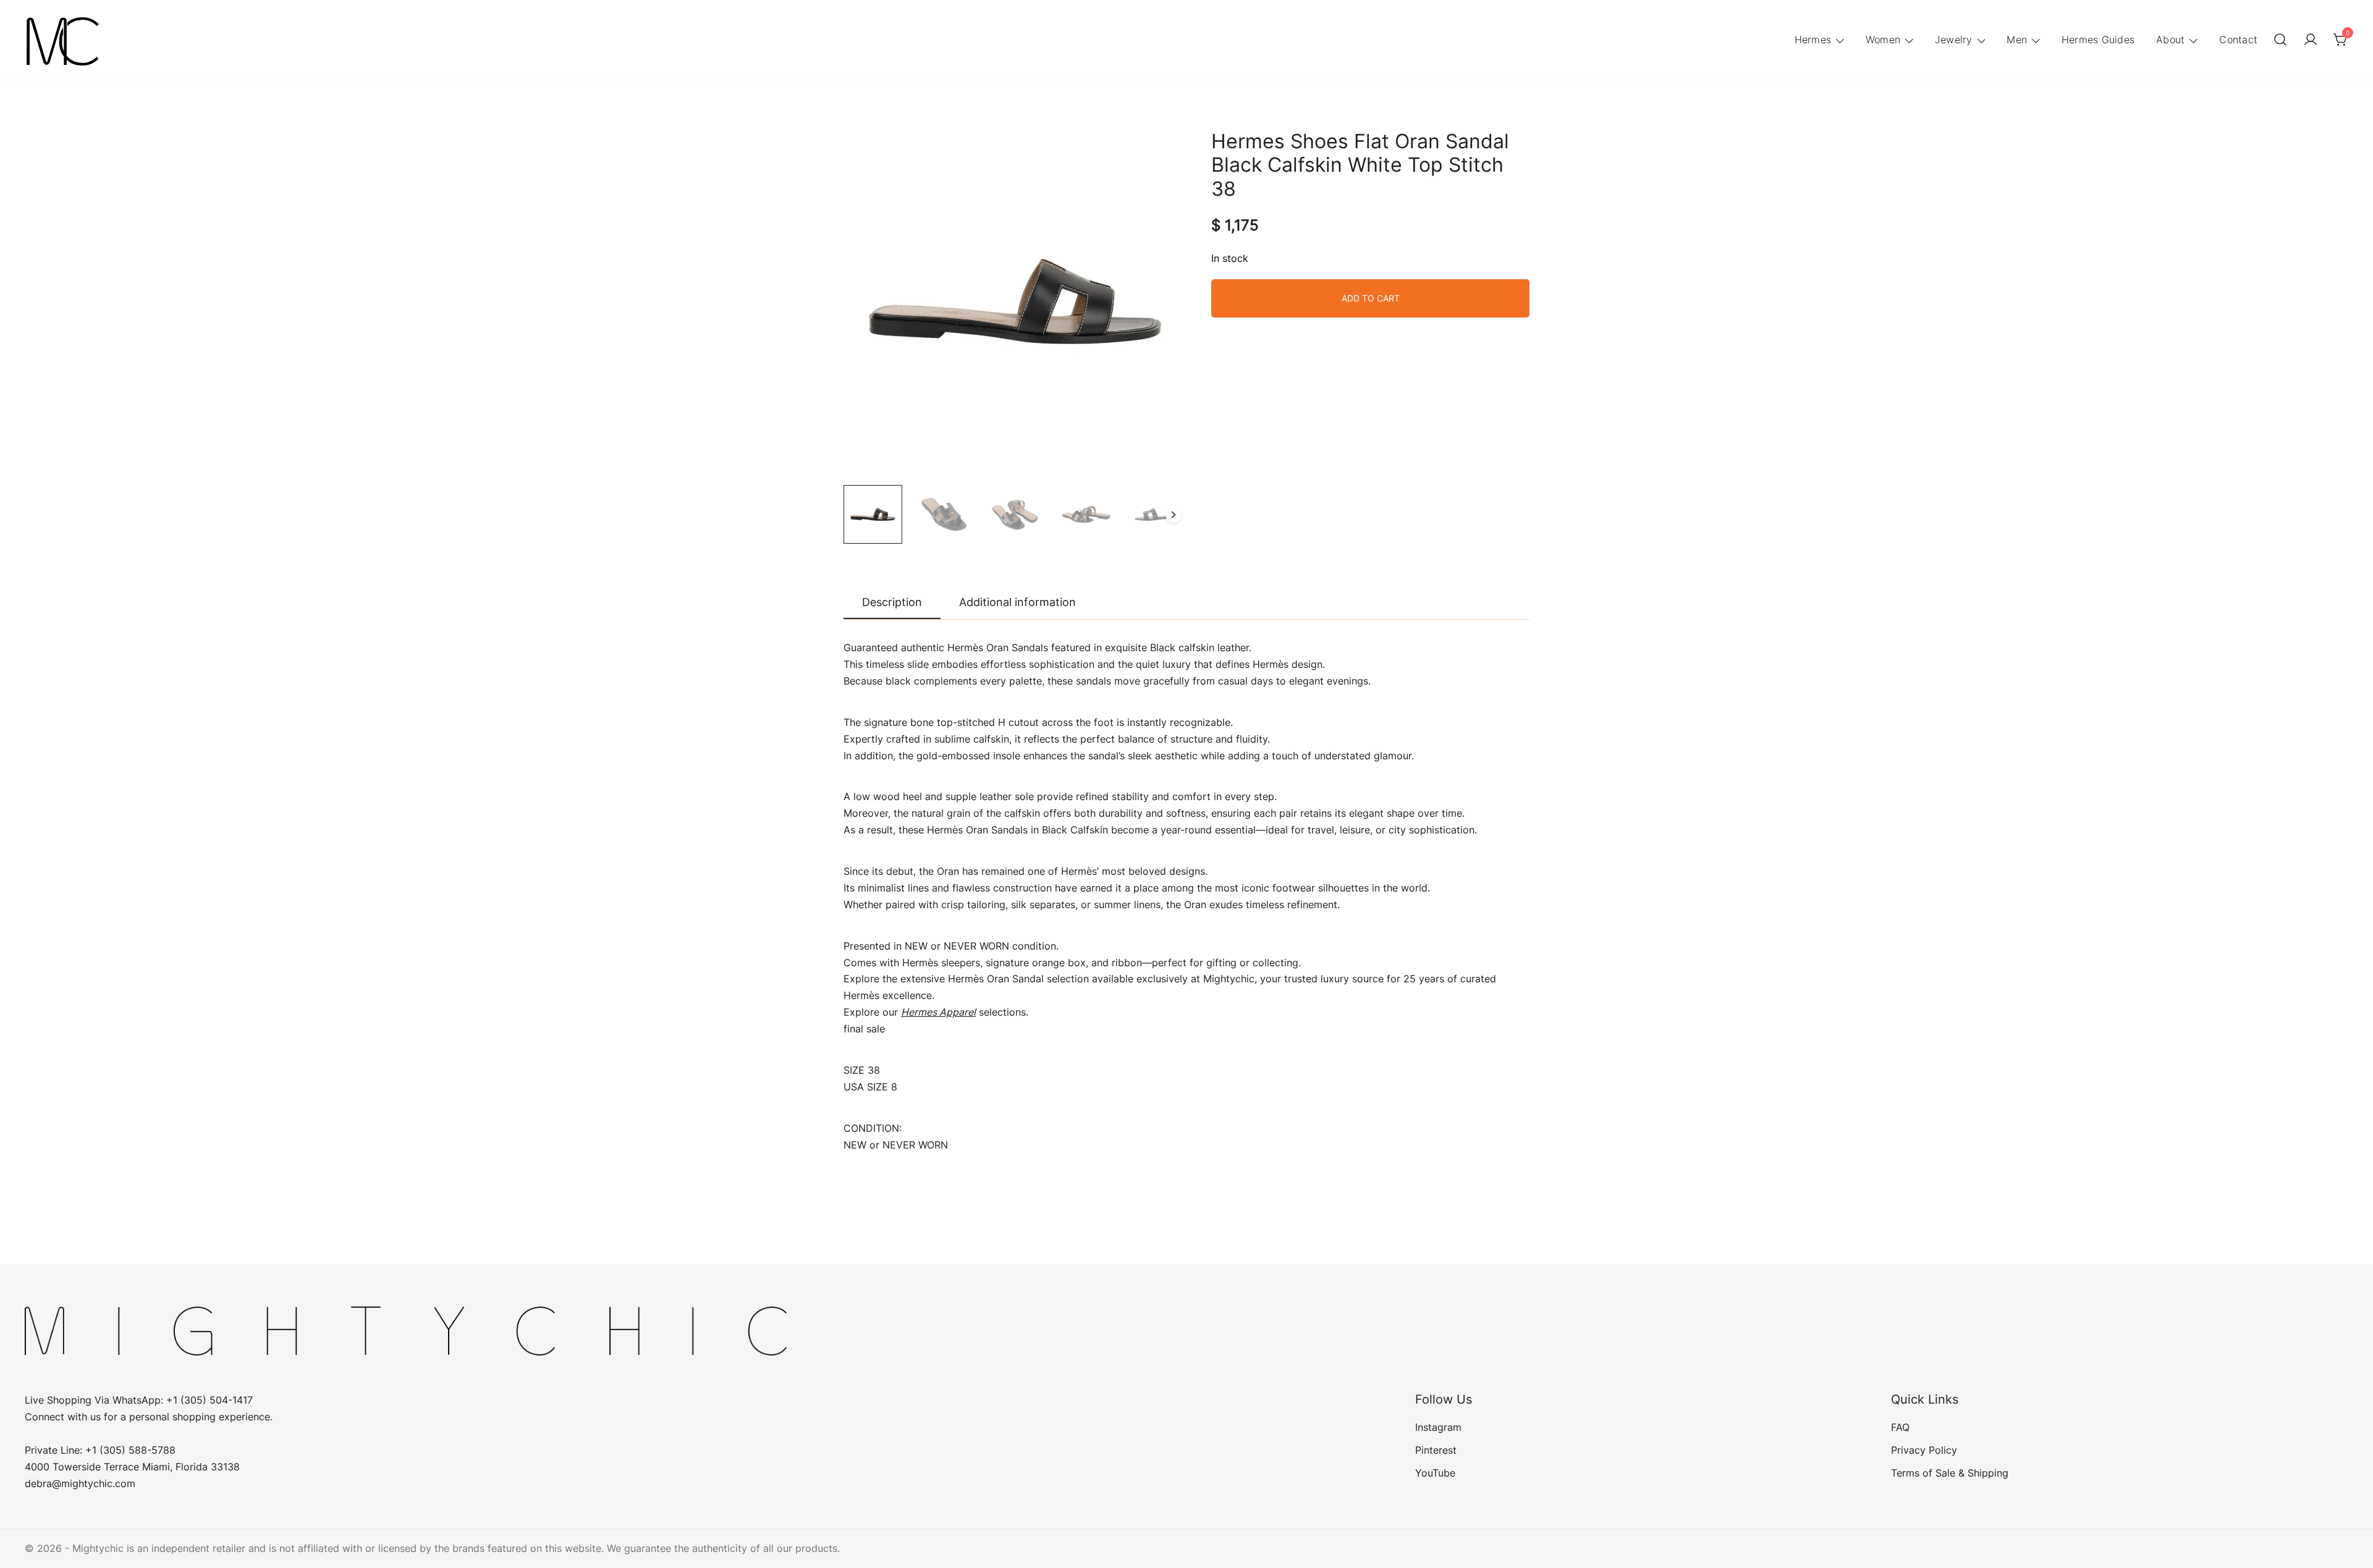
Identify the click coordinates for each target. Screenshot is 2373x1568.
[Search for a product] (2280, 40)
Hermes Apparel (938, 1012)
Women (1883, 40)
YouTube (1435, 1473)
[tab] (892, 603)
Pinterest (1436, 1450)
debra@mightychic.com (80, 1483)
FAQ (1900, 1427)
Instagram (1438, 1427)
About (2170, 40)
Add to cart (1371, 298)
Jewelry (1954, 40)
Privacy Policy (1924, 1450)
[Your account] (2311, 40)
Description (892, 602)
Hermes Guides (2098, 40)
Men (2017, 40)
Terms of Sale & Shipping (1950, 1473)
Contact (2238, 40)
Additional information (1017, 602)
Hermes (1813, 40)
